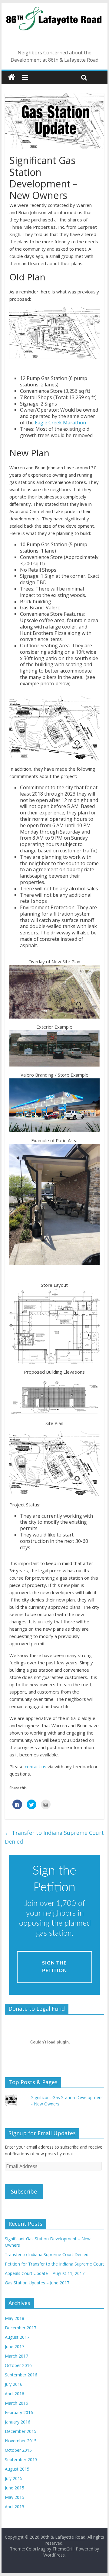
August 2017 (17, 2337)
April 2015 (15, 2507)
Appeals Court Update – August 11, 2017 (45, 2273)
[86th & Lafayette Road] (54, 10)
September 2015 (21, 2460)
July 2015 (14, 2478)
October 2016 (18, 2365)
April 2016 (15, 2394)
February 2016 (19, 2412)
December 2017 (21, 2328)
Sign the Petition (54, 1967)
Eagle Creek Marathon (60, 423)
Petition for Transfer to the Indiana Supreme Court (54, 2264)
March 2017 (17, 2356)
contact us (36, 1766)
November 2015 (21, 2441)
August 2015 (17, 2469)
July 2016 (14, 2384)
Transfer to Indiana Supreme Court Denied (54, 1837)
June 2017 (15, 2346)
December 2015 (21, 2431)
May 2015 (15, 2497)
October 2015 (18, 2450)
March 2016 (17, 2403)
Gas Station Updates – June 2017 (37, 2283)
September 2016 (21, 2375)
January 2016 (18, 2422)
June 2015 (15, 2488)
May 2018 (15, 2318)
